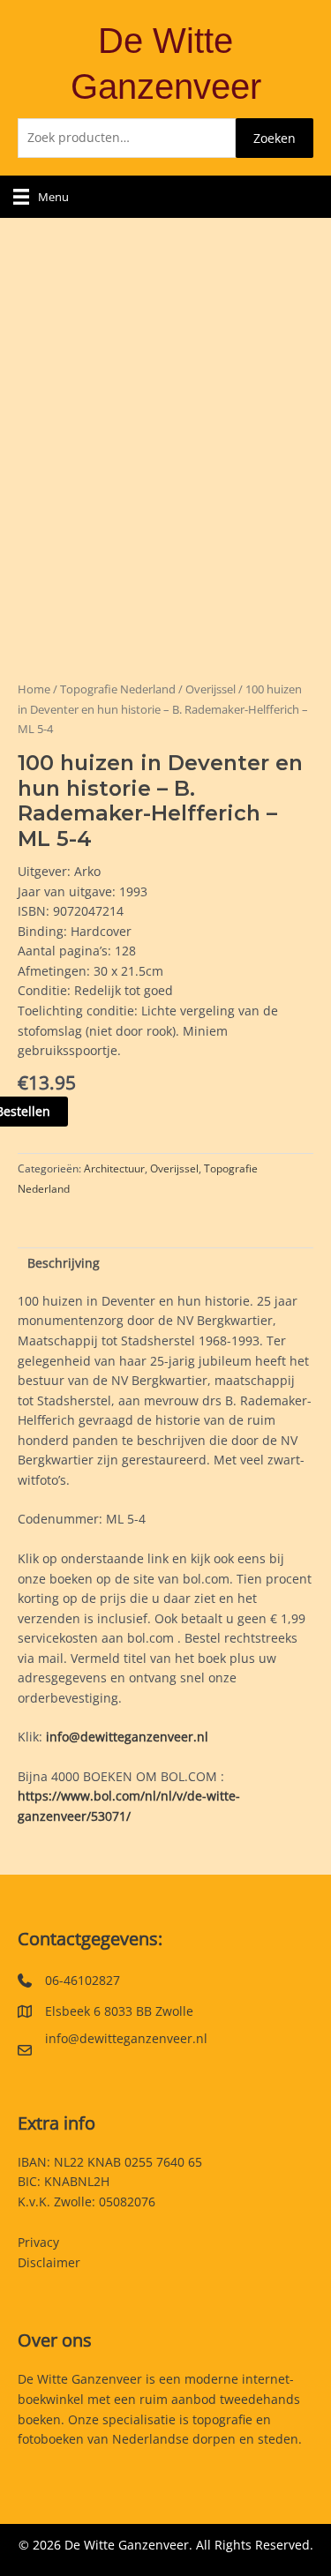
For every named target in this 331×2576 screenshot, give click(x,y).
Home (34, 689)
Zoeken (275, 138)
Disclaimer (49, 2262)
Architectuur (114, 1168)
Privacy (38, 2242)
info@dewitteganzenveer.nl (127, 1737)
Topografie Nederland (118, 689)
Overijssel (211, 689)
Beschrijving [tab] (64, 1263)
